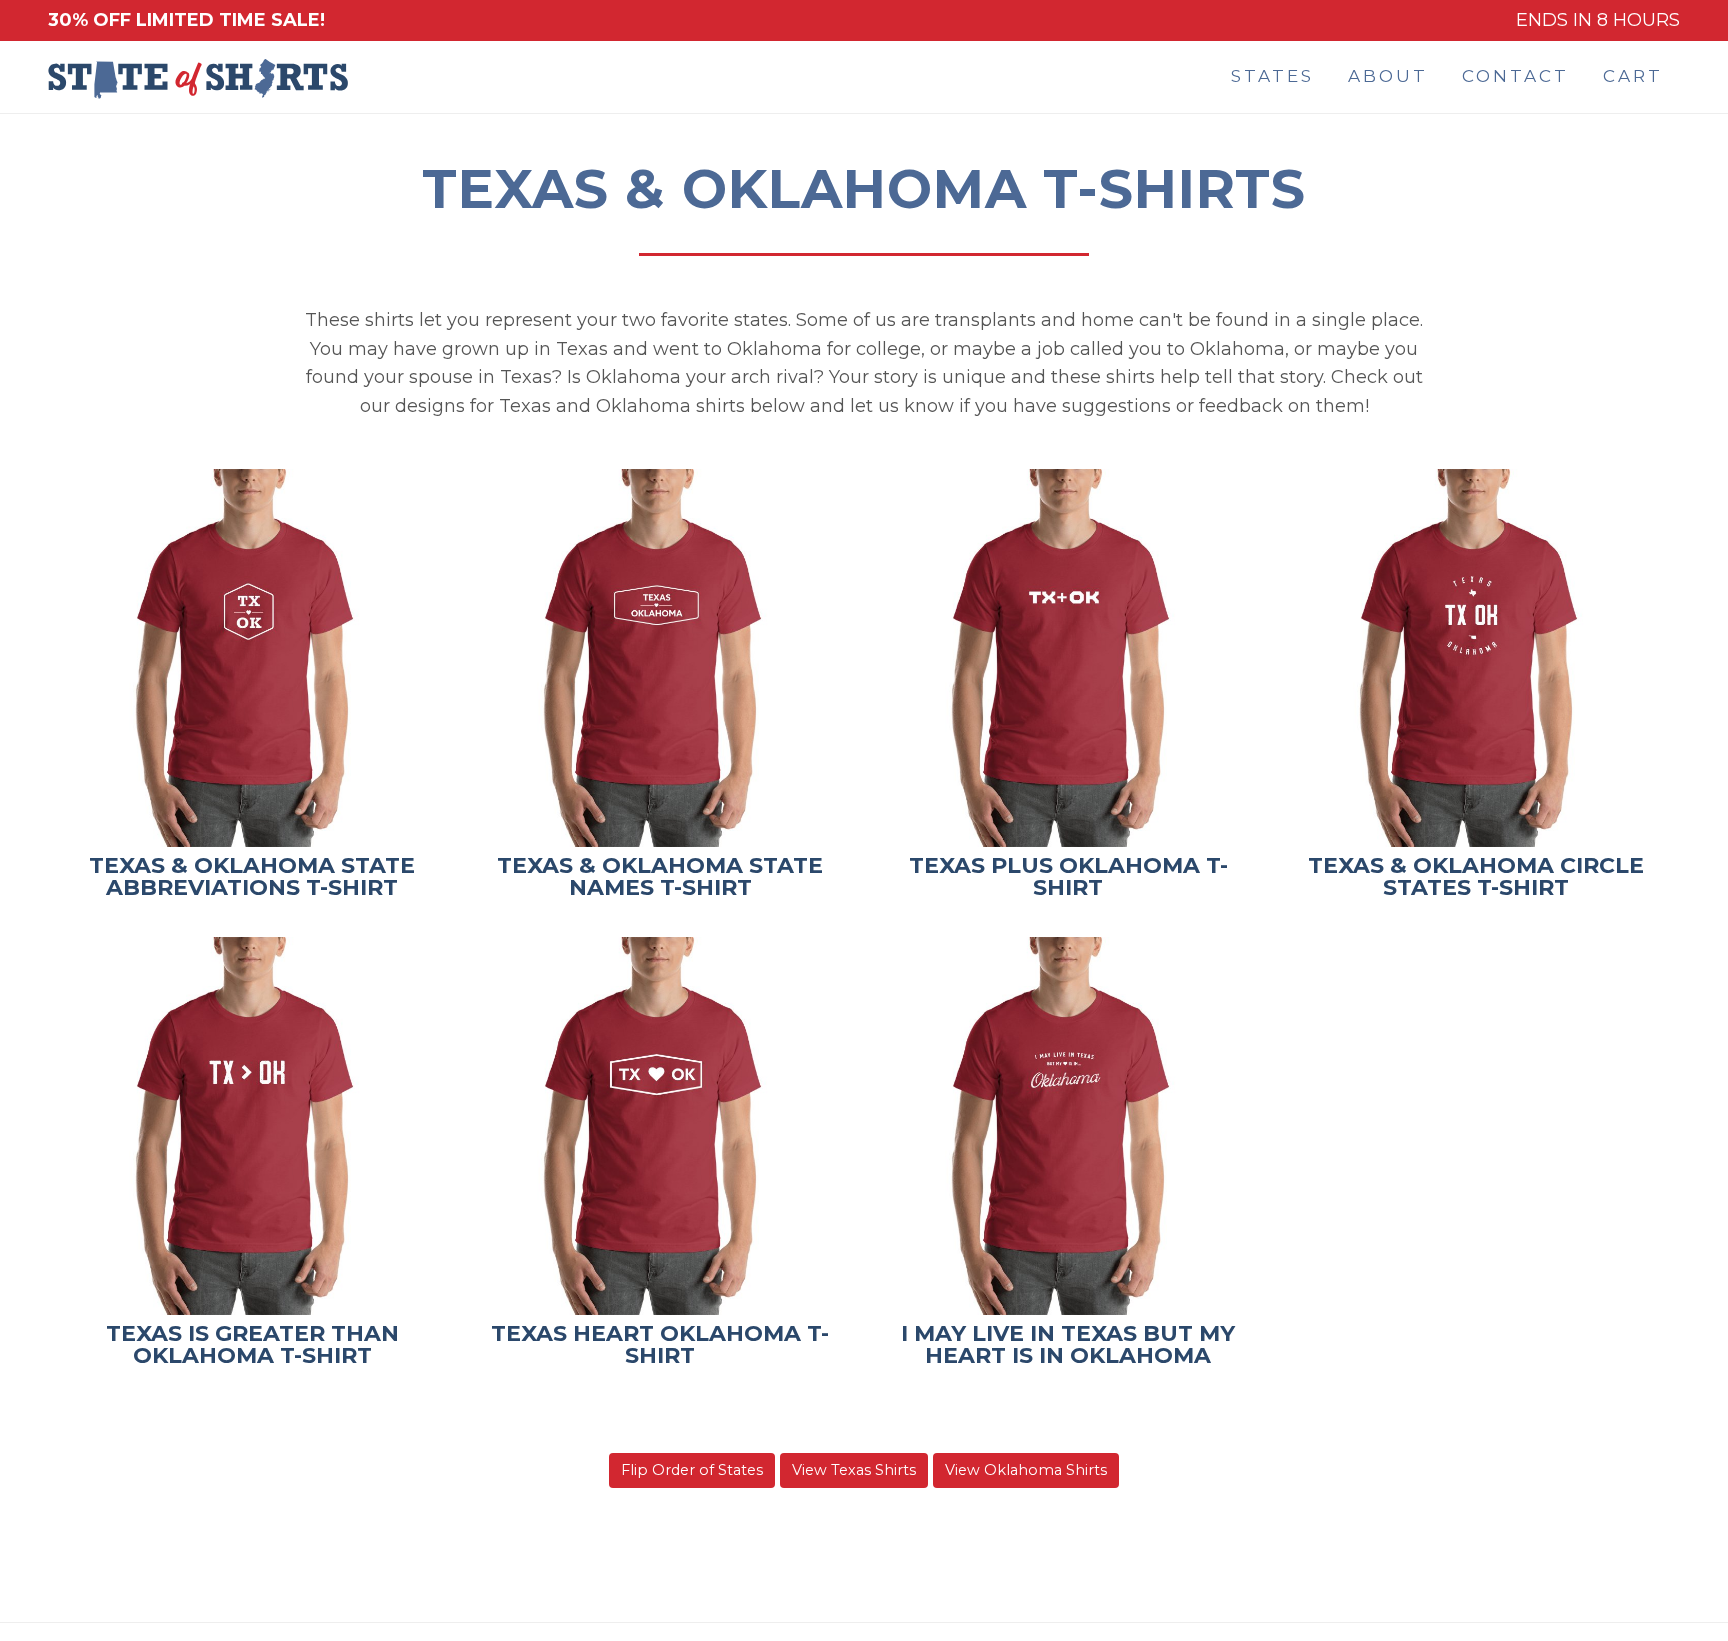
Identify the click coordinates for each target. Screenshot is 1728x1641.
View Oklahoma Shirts (1026, 1470)
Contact (1515, 76)
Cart (1633, 76)
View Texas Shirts (854, 1470)
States (1272, 76)
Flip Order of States (692, 1470)
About (1388, 76)
